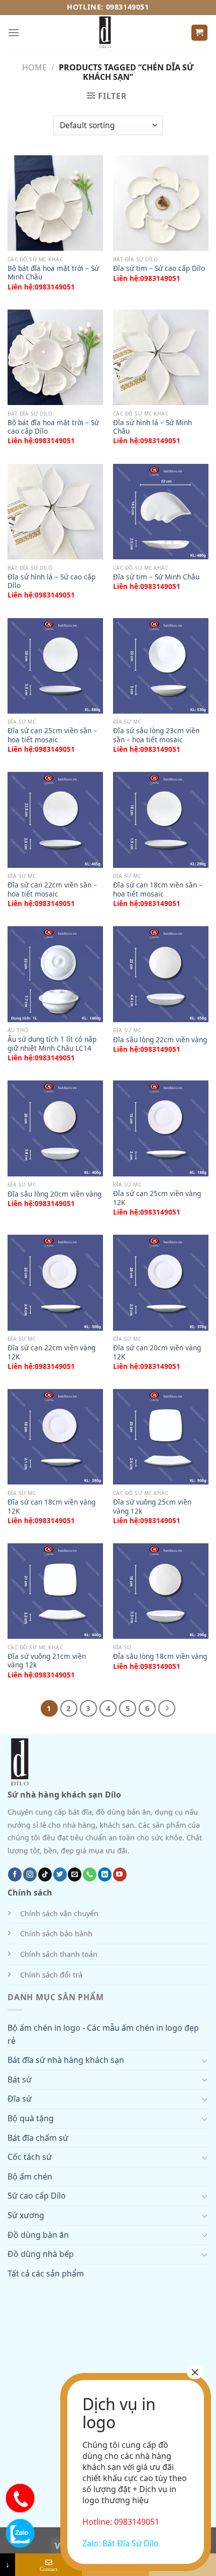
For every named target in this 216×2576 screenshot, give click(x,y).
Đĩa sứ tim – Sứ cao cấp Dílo (159, 268)
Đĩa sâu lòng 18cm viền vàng (160, 1656)
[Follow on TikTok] (45, 1874)
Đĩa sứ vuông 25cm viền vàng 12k (152, 1506)
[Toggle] (204, 2060)
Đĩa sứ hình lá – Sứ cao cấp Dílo (51, 581)
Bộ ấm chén (30, 2176)
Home (34, 67)
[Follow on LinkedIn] (105, 1874)
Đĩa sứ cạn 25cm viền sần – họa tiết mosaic (52, 735)
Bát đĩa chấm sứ (38, 2138)
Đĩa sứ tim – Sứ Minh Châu (156, 577)
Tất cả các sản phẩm (46, 2273)
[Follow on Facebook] (15, 1874)
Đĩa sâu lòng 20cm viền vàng (55, 1194)
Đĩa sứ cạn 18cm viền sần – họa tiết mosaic (158, 889)
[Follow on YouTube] (120, 1874)
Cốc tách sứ (30, 2157)
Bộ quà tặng (31, 2118)
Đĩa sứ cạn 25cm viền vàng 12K (157, 1198)
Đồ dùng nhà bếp (41, 2254)
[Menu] (14, 32)
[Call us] (90, 1874)
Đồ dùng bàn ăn (38, 2235)
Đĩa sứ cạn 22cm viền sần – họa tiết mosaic (52, 889)
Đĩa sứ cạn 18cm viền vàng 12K (51, 1506)
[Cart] (200, 33)
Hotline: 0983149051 (108, 7)
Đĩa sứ (20, 2099)
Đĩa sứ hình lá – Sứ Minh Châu (152, 427)
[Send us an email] (75, 1874)
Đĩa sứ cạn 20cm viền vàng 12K (157, 1352)
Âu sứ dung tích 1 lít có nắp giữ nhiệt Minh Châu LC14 (52, 1044)
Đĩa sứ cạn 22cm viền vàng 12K (51, 1352)
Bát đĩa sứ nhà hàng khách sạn (66, 2060)
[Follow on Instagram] (30, 1874)
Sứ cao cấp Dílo (37, 2196)
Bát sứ (20, 2079)
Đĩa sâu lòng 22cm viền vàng (160, 1040)
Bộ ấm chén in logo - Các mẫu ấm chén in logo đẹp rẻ (103, 2034)
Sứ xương (26, 2215)
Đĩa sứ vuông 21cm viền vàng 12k (47, 1661)
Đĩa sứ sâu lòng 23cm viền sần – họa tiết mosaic (156, 735)
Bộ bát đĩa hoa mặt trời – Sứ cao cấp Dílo (53, 427)
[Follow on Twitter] (60, 1874)
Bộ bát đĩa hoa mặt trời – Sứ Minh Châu (53, 273)
